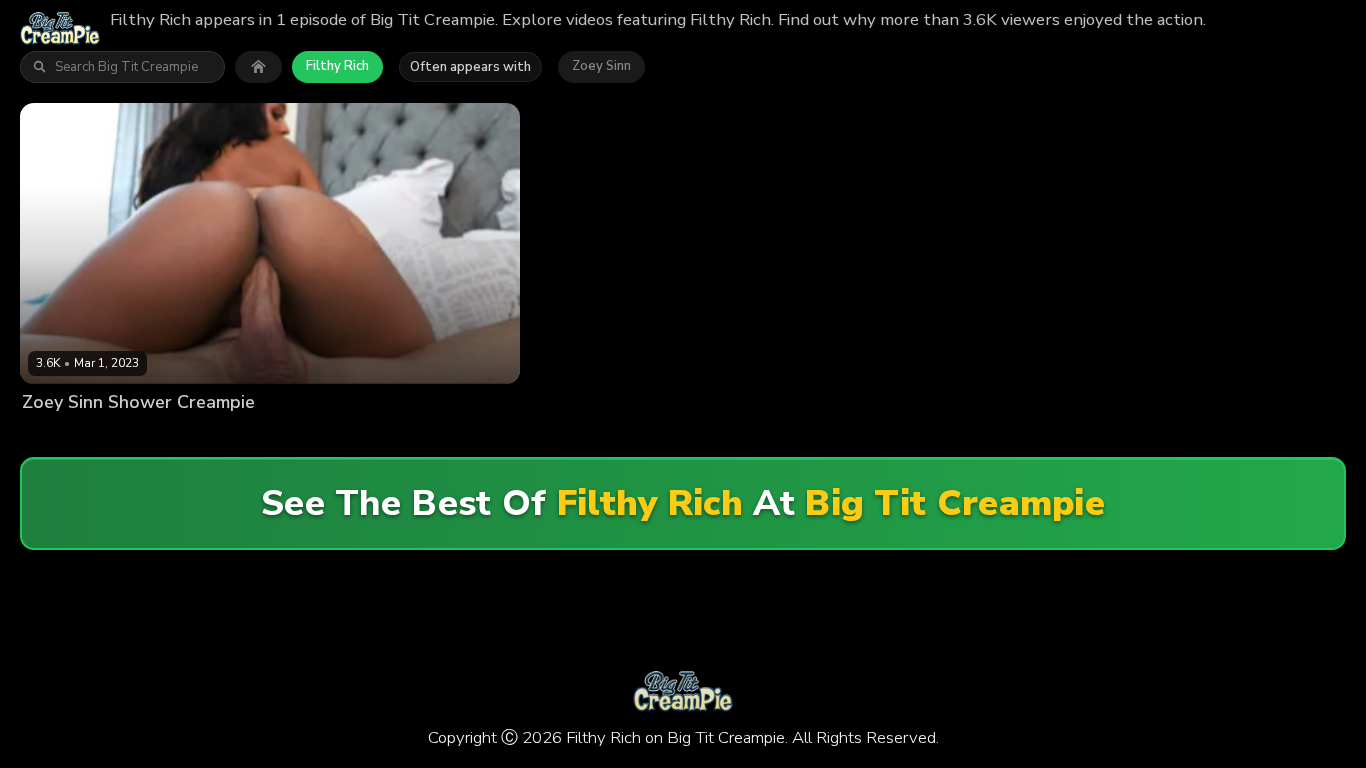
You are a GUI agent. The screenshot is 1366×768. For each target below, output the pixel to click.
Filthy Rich (337, 66)
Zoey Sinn (601, 66)
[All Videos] (258, 67)
